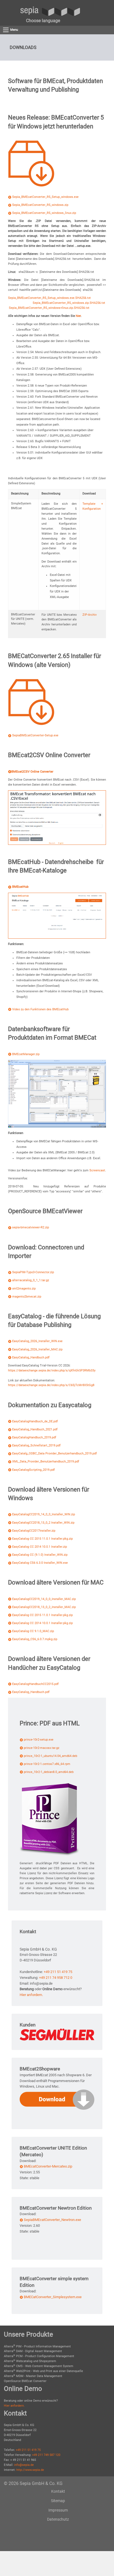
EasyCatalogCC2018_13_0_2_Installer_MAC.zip (44, 1607)
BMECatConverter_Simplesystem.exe (53, 2297)
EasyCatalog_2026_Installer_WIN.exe (37, 1341)
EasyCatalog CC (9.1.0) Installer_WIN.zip (40, 1555)
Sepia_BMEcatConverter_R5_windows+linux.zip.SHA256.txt (49, 308)
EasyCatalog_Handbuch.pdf (31, 1357)
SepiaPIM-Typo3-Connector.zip (33, 1272)
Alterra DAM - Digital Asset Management (33, 2351)
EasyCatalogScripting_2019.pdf (33, 1470)
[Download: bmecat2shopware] (57, 2099)
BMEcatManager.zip (26, 1054)
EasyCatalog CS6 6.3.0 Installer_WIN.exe (40, 1563)
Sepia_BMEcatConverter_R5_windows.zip (40, 205)
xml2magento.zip (24, 1289)
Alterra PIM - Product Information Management (37, 2346)
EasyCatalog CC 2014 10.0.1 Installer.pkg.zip (42, 1623)
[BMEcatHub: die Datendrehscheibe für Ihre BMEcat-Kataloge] (57, 916)
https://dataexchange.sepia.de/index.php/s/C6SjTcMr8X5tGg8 (51, 1385)
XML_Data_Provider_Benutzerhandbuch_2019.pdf (46, 1462)
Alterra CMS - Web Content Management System (39, 2366)
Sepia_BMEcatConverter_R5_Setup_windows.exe (45, 197)
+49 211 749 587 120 (46, 2455)
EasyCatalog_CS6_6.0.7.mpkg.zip (35, 1639)
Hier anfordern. (31, 1995)
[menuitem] (43, 21)
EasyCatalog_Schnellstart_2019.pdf (36, 1445)
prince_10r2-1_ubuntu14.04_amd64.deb (50, 1756)
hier (78, 316)
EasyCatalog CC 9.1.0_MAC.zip (33, 1631)
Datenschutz (58, 2519)
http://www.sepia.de (30, 2470)
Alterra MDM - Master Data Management (33, 2376)
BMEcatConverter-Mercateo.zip (48, 2166)
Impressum (58, 2510)
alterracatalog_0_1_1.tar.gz (31, 1280)
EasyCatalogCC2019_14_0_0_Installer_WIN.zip (44, 1514)
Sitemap (58, 2501)
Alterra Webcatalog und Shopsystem (30, 2361)
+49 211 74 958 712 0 (56, 1978)
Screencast (97, 1170)
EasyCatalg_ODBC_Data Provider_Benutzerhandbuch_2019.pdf (55, 1453)
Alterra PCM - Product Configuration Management (39, 2356)
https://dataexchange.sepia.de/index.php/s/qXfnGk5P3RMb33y (52, 1370)
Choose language (43, 21)
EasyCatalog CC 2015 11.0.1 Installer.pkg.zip (42, 1539)
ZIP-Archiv (90, 615)
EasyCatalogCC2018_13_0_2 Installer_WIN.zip (43, 1523)
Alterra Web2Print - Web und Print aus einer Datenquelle (43, 2371)
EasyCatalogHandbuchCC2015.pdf (35, 1684)
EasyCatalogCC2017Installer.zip (34, 1531)
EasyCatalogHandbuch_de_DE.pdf (35, 1421)
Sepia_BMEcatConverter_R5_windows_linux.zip (44, 213)
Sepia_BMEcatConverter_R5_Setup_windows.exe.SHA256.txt (49, 298)
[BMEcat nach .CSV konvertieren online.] (57, 817)
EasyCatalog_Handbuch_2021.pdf (35, 1429)
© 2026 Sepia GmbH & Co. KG (33, 2483)
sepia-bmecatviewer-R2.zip (31, 1227)
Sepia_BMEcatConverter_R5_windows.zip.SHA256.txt (69, 303)
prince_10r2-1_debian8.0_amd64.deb (49, 1772)
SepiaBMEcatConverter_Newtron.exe (52, 2220)
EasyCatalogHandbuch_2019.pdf (34, 1437)
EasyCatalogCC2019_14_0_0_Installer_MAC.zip (44, 1599)
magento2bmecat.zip (27, 1297)
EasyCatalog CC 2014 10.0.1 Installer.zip (40, 1547)
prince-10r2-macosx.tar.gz (42, 1748)
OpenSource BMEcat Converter (25, 2381)
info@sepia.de (24, 2465)
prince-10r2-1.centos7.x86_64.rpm (47, 1764)
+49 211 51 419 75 (58, 1972)
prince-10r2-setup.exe (39, 1740)
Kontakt (58, 2491)
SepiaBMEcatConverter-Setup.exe (35, 735)
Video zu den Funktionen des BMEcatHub (40, 1009)
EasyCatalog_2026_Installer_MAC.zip (37, 1349)
